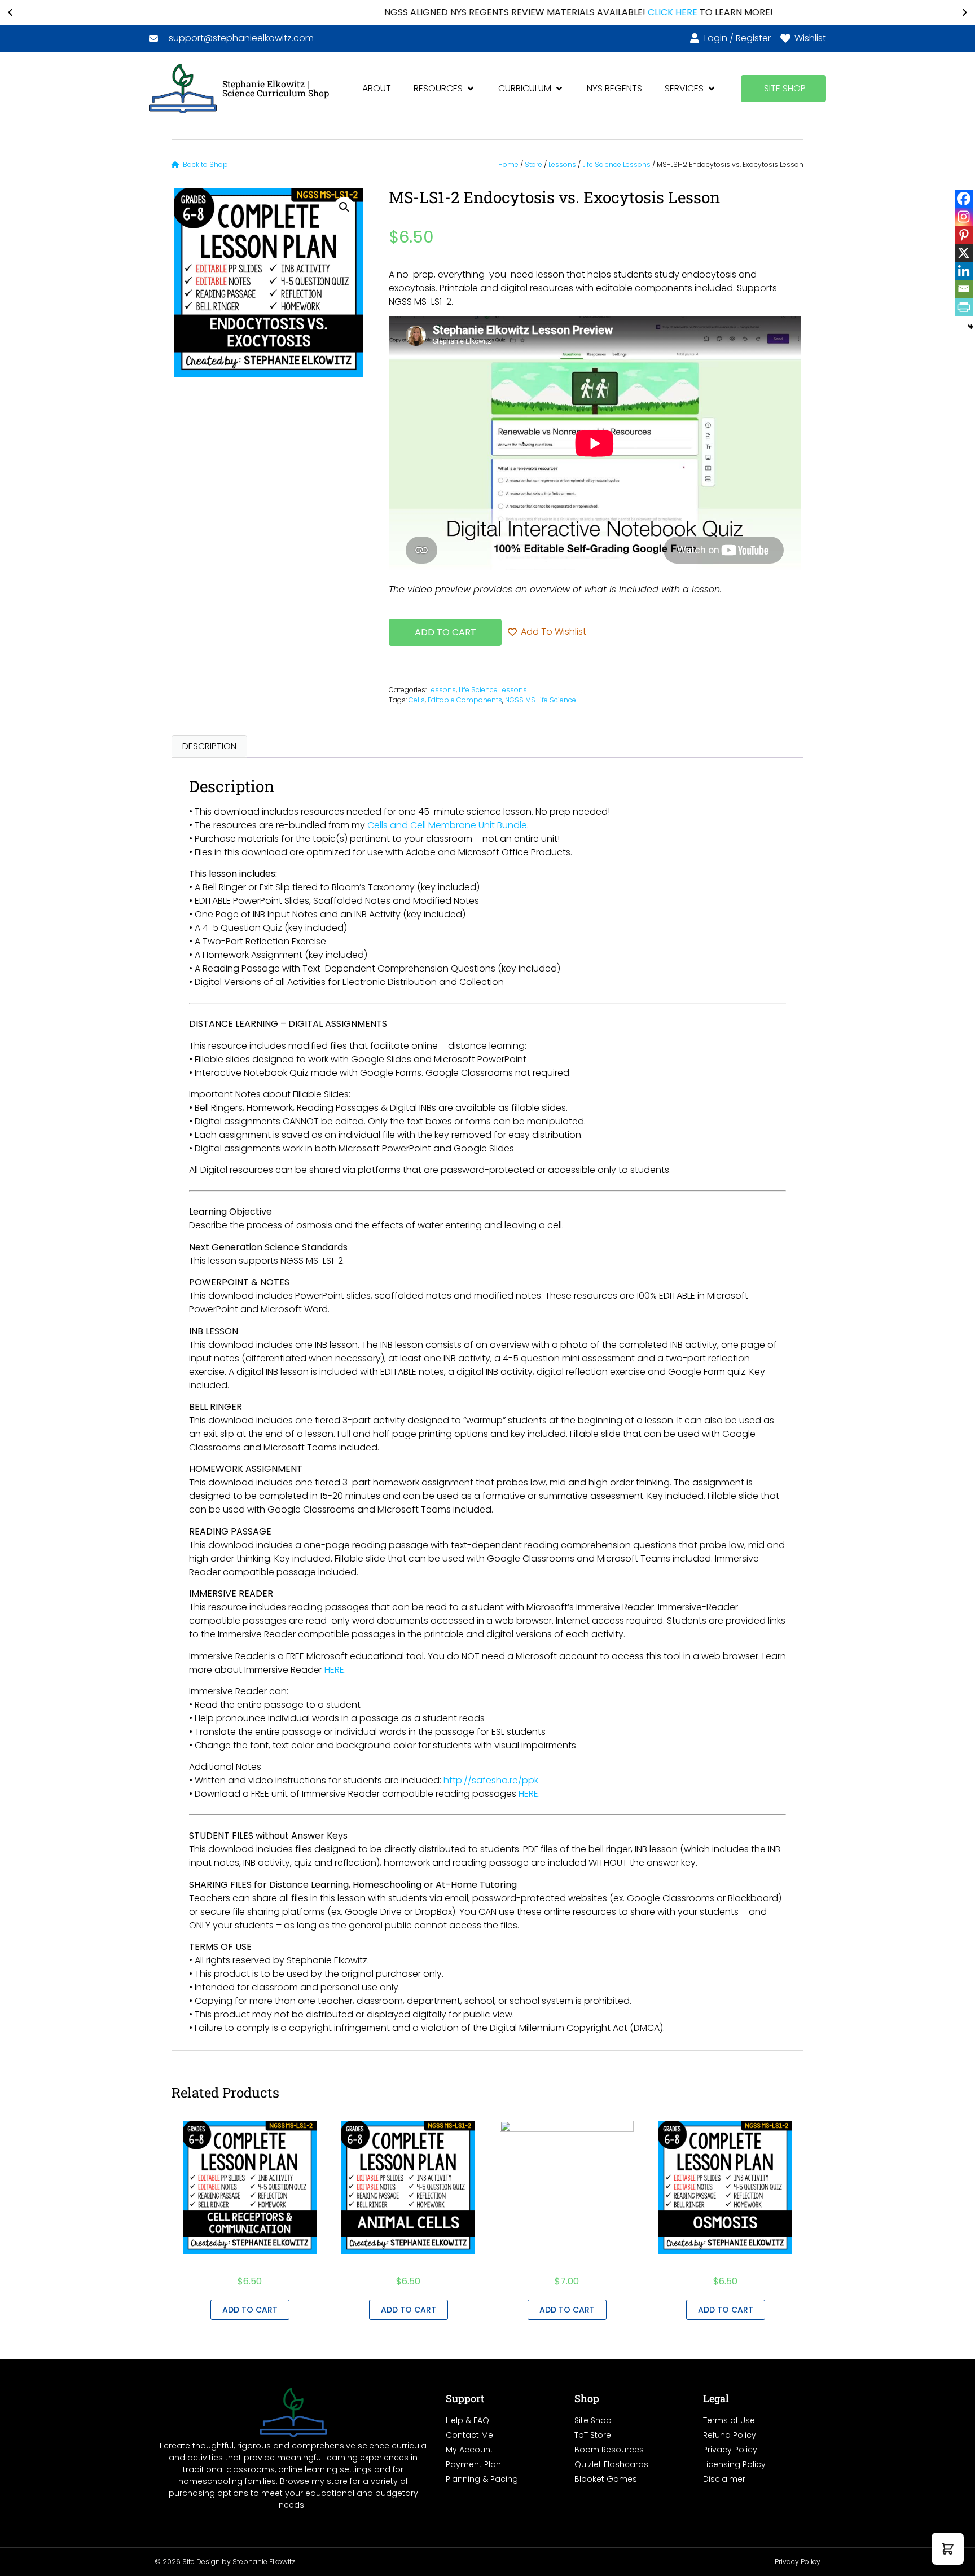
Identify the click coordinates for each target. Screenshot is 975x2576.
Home (508, 164)
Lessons (562, 164)
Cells (417, 700)
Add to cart (445, 632)
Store (533, 164)
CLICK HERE (582, 12)
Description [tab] (209, 746)
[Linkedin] (964, 271)
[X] (964, 253)
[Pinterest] (964, 235)
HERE (334, 1670)
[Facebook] (964, 199)
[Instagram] (964, 217)
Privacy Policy (798, 2562)
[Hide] (970, 327)
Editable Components (465, 700)
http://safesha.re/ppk (491, 1780)
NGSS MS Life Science (541, 700)
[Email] (964, 289)
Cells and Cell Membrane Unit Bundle (447, 825)
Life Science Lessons (616, 164)
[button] (10, 12)
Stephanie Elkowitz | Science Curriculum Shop (276, 88)
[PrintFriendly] (964, 307)
